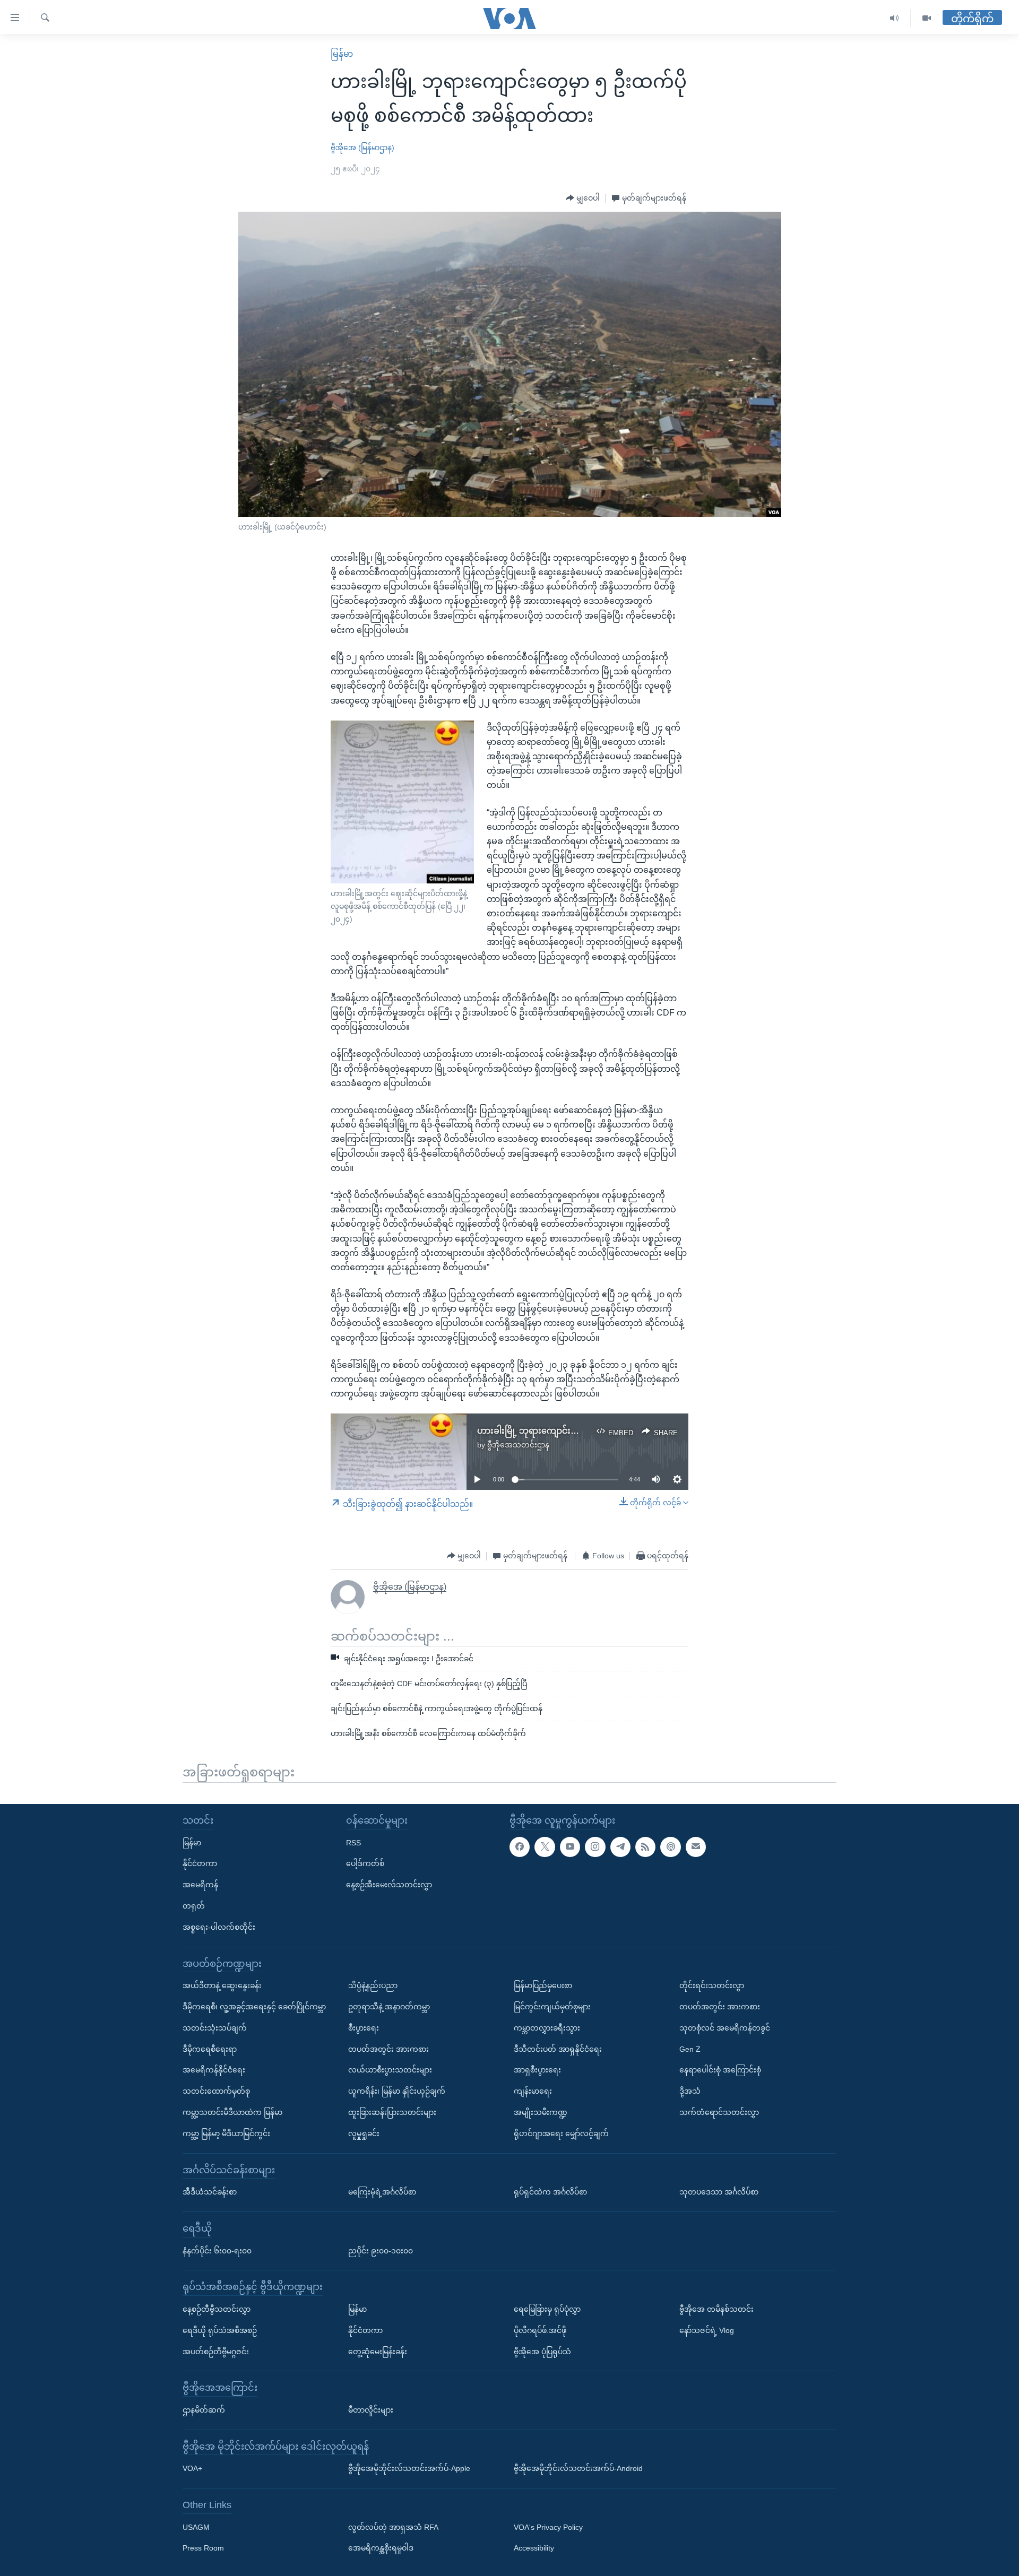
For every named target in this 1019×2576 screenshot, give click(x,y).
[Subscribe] (696, 1847)
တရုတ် (194, 1906)
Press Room (203, 2548)
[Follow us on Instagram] (595, 1847)
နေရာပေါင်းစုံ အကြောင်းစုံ (720, 2070)
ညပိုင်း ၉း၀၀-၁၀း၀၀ (381, 2251)
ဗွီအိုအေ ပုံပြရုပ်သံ (542, 2352)
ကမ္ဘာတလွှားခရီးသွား (547, 2028)
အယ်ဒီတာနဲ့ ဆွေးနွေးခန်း (222, 1985)
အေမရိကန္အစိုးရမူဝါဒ (381, 2548)
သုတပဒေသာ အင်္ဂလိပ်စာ (719, 2192)
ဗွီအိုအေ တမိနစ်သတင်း (716, 2309)
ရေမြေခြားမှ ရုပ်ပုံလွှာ (547, 2309)
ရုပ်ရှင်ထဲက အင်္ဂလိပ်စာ (550, 2192)
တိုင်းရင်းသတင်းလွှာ (712, 1985)
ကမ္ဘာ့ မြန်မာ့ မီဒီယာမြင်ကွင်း (226, 2133)
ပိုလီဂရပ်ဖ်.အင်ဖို (540, 2330)
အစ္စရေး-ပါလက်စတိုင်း (219, 1927)
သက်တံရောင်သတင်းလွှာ (719, 2112)
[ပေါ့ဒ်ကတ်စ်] (670, 1847)
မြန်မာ (342, 54)
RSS (353, 1843)
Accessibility (534, 2548)
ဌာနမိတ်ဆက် (204, 2410)
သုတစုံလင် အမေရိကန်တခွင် (725, 2028)
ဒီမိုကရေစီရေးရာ (210, 2049)
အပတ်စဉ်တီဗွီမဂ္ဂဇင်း (216, 2352)
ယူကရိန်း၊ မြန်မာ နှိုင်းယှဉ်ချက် (397, 2091)
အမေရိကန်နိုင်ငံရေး (214, 2070)
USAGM (196, 2527)
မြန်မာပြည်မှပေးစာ (543, 1985)
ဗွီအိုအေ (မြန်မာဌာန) (362, 148)
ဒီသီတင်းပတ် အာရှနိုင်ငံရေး (558, 2049)
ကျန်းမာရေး (533, 2091)
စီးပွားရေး (364, 2028)
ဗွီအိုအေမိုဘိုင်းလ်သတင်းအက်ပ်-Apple (409, 2468)
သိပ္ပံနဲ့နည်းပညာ (373, 1985)
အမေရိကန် (200, 1885)
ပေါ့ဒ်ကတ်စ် (365, 1864)
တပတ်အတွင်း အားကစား (388, 2049)
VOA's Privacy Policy (548, 2527)
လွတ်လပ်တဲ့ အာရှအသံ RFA (393, 2527)
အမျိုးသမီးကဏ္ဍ (541, 2112)
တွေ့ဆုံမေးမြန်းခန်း (378, 2352)
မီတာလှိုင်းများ (371, 2410)
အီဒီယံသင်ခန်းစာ (210, 2192)
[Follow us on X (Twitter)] (545, 1847)
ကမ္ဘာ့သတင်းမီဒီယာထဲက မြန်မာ (232, 2112)
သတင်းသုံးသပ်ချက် (215, 2028)
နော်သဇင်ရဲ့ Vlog (707, 2330)
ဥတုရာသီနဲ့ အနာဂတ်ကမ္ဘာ (389, 2007)
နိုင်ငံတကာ (200, 1864)
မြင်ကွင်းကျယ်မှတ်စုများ (552, 2007)
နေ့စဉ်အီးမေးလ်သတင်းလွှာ (389, 1885)
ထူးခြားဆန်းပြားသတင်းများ (392, 2112)
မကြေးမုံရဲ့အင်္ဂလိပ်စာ (382, 2192)
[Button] (583, 198)
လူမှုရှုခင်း (364, 2133)
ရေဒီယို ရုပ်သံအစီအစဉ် (220, 2330)
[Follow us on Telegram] (620, 1847)
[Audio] (895, 18)
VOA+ (192, 2468)
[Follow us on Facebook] (520, 1847)
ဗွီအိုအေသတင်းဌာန (518, 1445)
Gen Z (690, 2049)
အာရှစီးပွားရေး (537, 2070)
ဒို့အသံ (690, 2091)
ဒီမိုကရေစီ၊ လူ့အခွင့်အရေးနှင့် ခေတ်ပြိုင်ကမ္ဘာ (254, 2007)
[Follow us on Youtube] (570, 1847)
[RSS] (645, 1847)
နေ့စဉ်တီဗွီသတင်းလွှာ (217, 2309)
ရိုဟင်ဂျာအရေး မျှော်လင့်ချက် (561, 2133)
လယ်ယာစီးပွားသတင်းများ (390, 2070)
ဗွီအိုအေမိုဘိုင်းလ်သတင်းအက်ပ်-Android (578, 2468)
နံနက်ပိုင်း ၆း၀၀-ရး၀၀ (217, 2251)
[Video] (927, 18)
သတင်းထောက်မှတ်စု (216, 2091)
